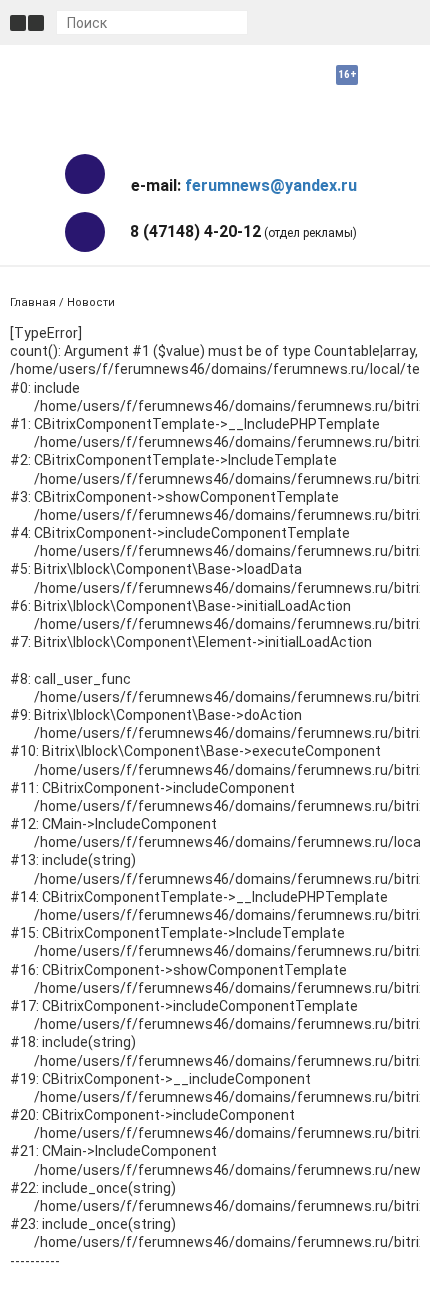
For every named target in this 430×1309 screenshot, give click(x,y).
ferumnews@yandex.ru (271, 185)
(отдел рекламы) (243, 231)
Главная (33, 302)
